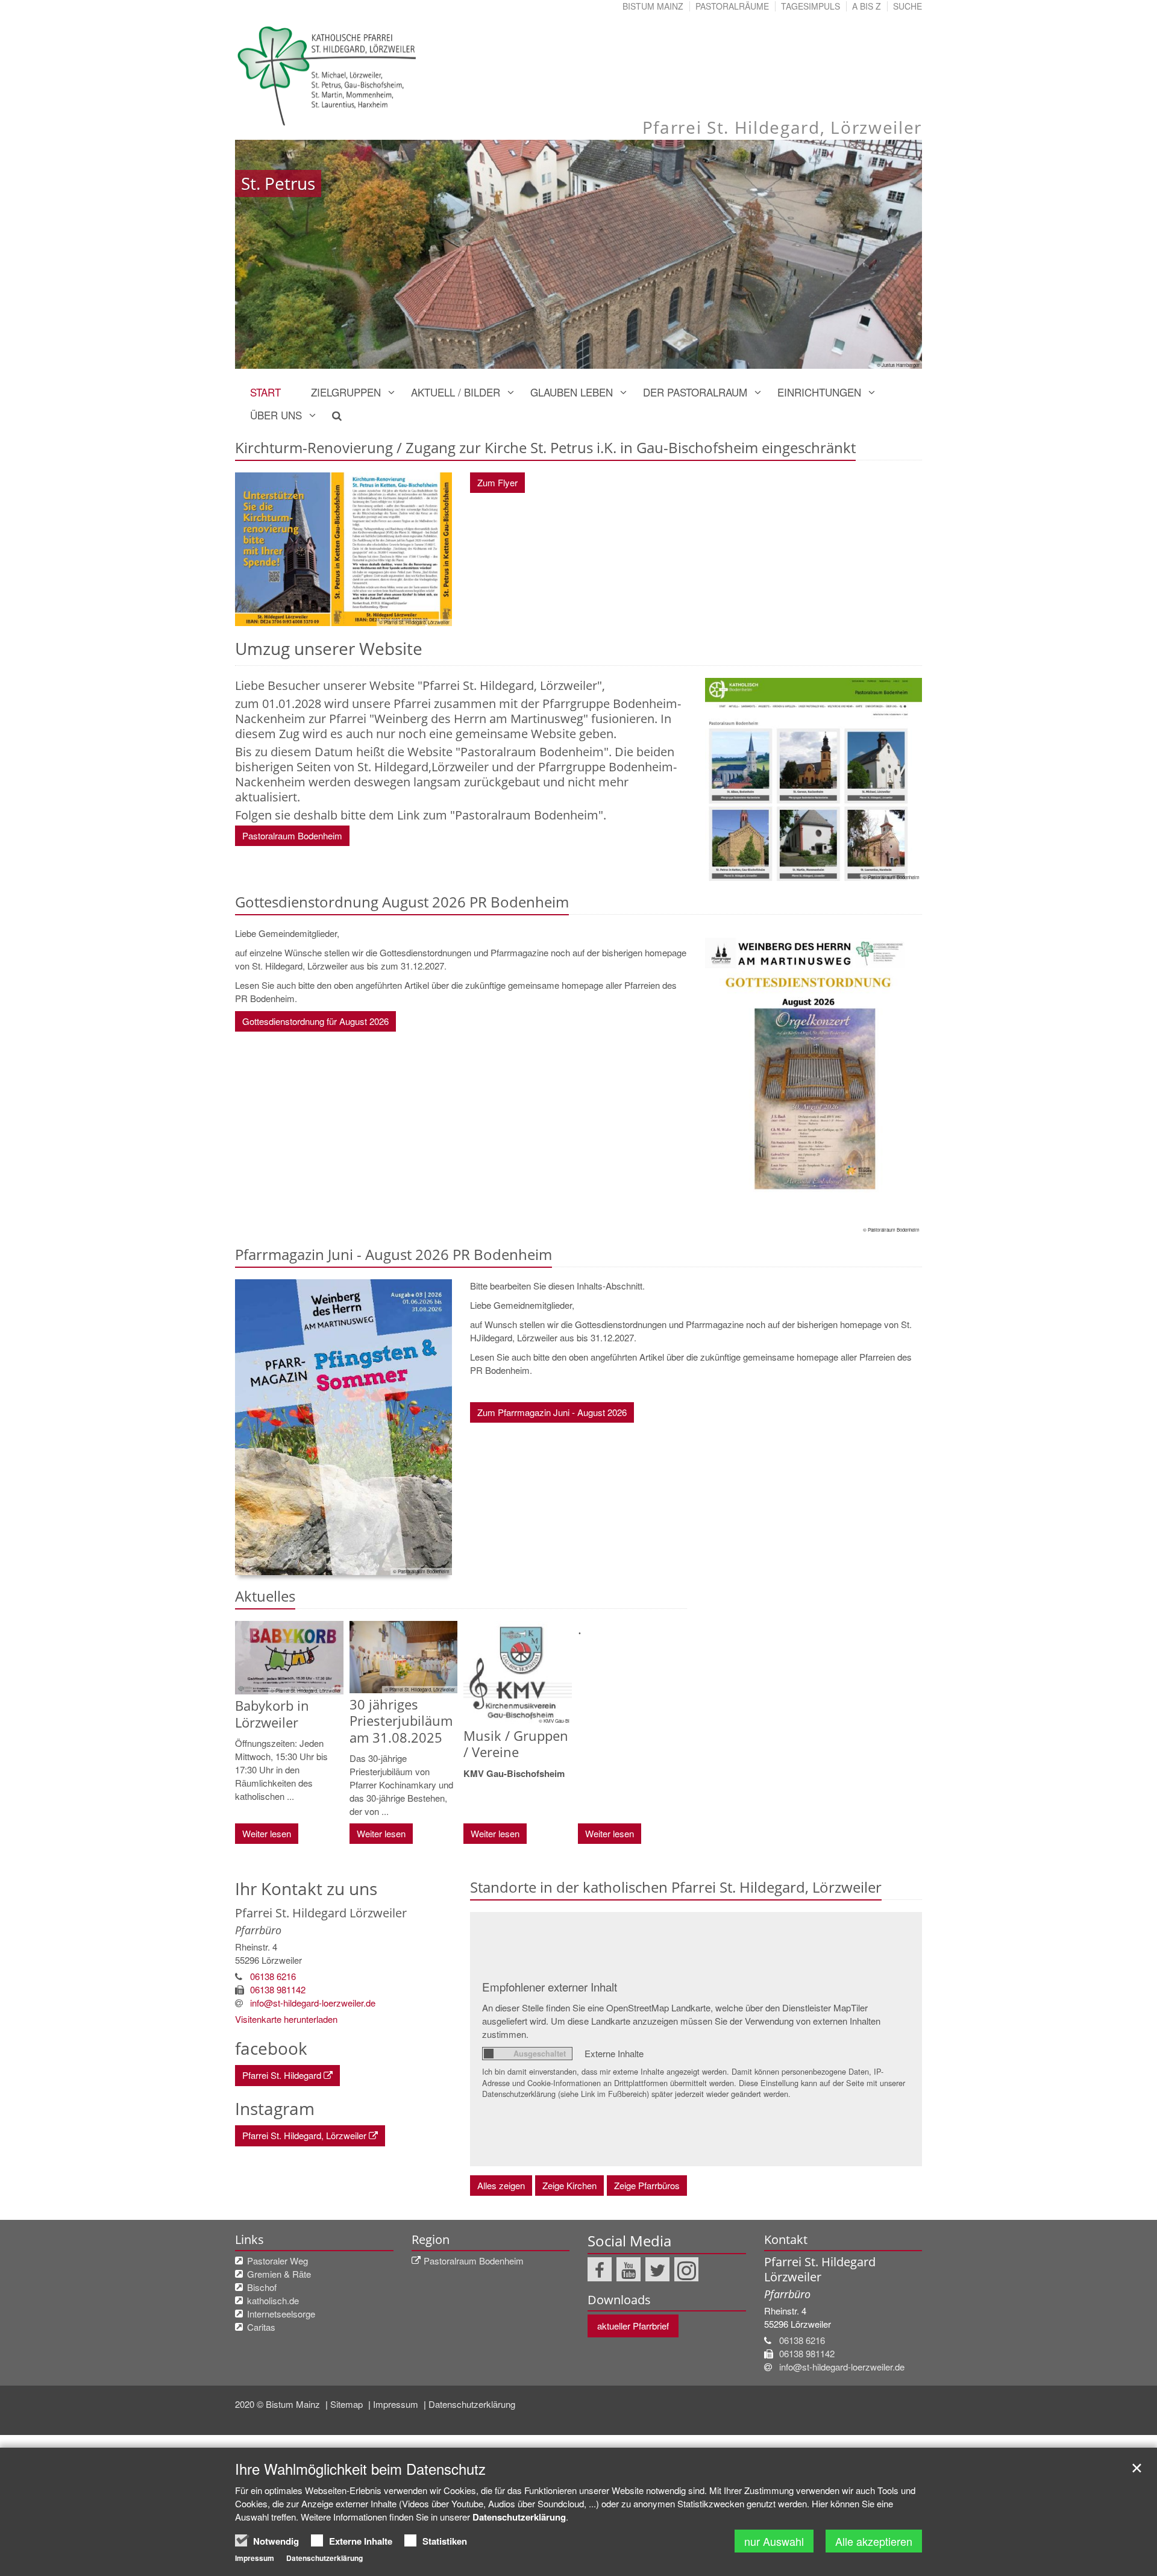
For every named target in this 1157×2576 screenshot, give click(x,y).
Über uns (276, 415)
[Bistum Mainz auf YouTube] (629, 2269)
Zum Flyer (497, 482)
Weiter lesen (267, 1833)
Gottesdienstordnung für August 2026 (315, 1021)
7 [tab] (624, 357)
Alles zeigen (501, 2185)
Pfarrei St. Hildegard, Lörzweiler (304, 2135)
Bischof (262, 2287)
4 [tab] (569, 357)
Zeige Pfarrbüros (647, 2185)
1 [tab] (515, 357)
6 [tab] (606, 357)
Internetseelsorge (281, 2314)
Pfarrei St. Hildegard (282, 2075)
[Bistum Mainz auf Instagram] (686, 2269)
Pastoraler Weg (277, 2261)
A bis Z (867, 6)
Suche (908, 6)
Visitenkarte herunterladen (286, 2019)
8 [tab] (642, 357)
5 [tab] (588, 357)
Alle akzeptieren (874, 2541)
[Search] (330, 415)
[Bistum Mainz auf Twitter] (657, 2269)
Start (265, 392)
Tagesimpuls (811, 6)
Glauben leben (572, 392)
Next (892, 254)
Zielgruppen (346, 392)
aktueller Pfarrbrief (633, 2326)
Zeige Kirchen (569, 2185)
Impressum (397, 2404)
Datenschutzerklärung (472, 2404)
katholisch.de (273, 2300)
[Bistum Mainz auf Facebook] (600, 2269)
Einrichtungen (819, 392)
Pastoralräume (732, 6)
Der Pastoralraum (695, 392)
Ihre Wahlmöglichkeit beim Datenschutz (360, 2469)
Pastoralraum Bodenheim (292, 835)
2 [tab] (533, 357)
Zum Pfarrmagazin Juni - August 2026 (552, 1412)
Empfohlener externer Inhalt (550, 1986)
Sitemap (348, 2404)
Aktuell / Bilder (456, 392)
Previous (265, 254)
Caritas (261, 2327)
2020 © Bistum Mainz (279, 2404)
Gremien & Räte (279, 2274)
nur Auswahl (774, 2541)
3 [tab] (551, 357)
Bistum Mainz (653, 6)
